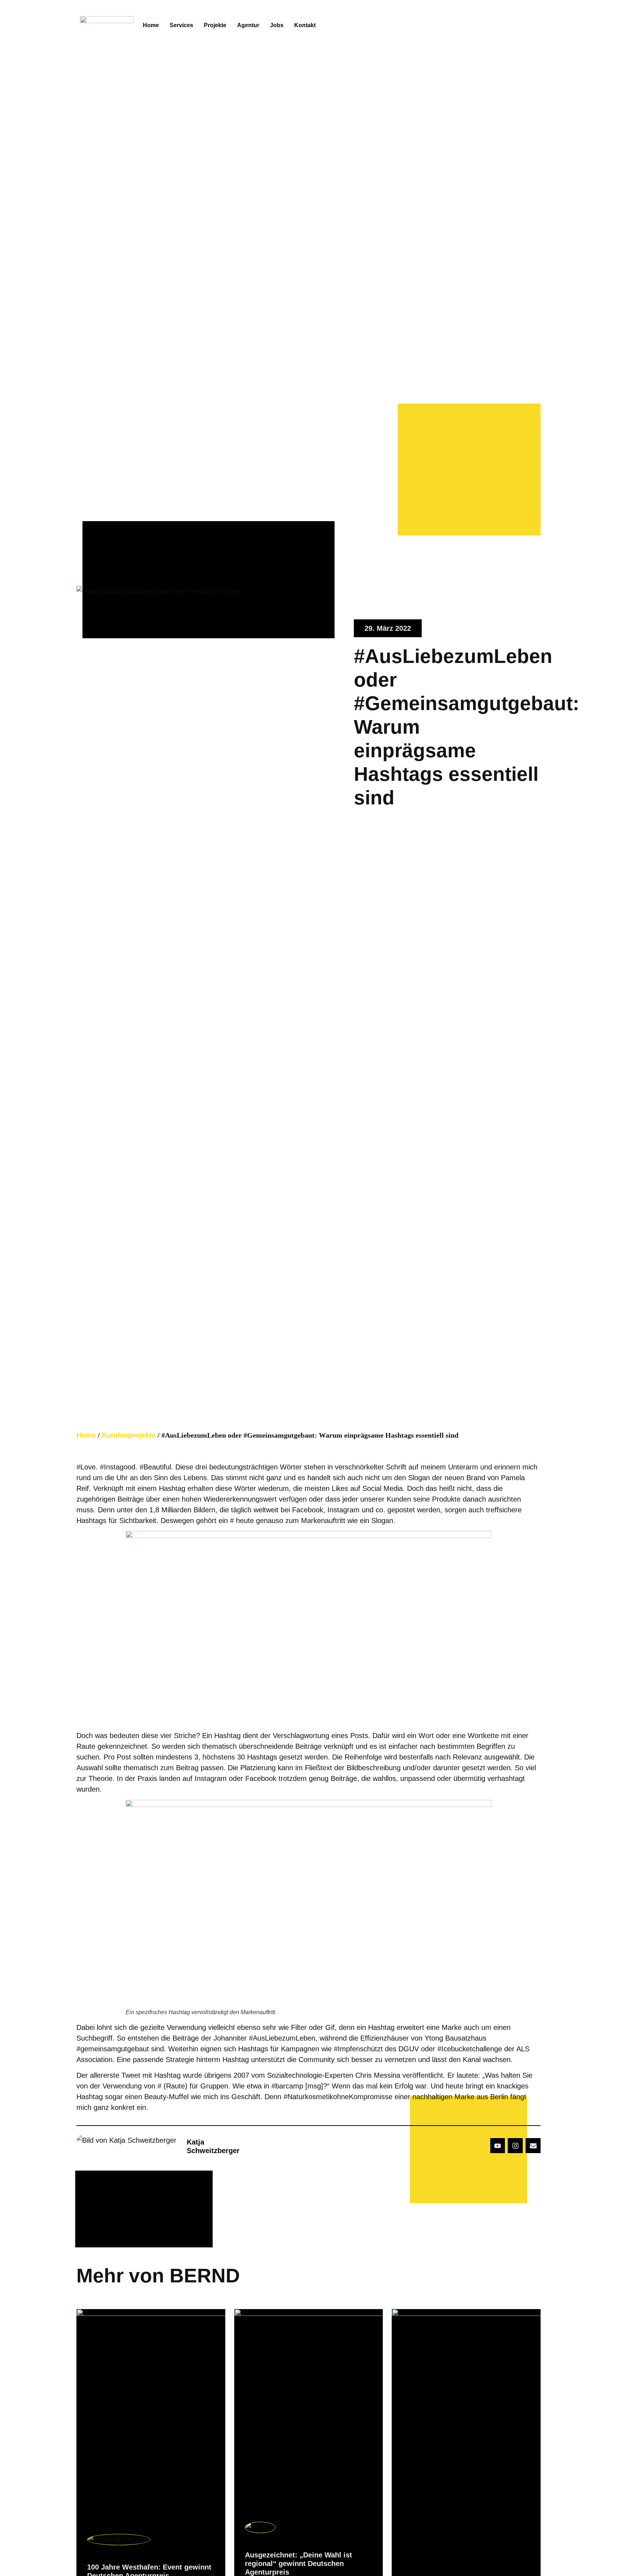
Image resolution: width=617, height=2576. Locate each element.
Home (151, 25)
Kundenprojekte (129, 1435)
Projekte (215, 25)
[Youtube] (498, 2146)
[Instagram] (515, 2146)
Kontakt (305, 25)
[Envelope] (533, 2146)
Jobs (277, 25)
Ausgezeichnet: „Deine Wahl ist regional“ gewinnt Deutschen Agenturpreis (299, 2563)
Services (181, 25)
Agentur (248, 25)
